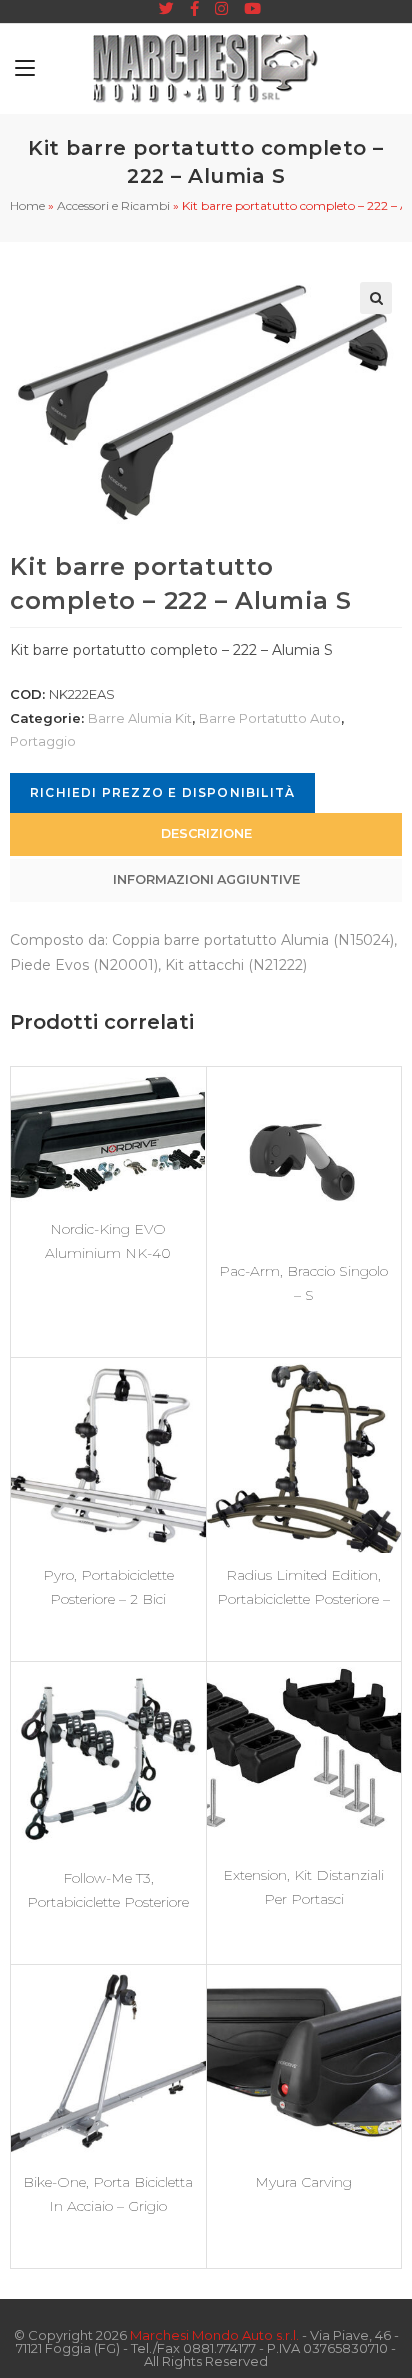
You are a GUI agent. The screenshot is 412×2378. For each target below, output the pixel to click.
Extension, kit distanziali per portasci (303, 1887)
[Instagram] (221, 9)
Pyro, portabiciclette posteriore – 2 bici (108, 1587)
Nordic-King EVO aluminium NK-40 (108, 1241)
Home (27, 205)
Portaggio (43, 741)
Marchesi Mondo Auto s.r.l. (214, 2335)
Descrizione (206, 833)
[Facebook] (194, 9)
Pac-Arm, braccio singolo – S (303, 1283)
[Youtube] (248, 9)
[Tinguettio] (166, 9)
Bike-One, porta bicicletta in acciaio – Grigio (108, 2194)
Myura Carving (303, 2182)
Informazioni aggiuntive (206, 879)
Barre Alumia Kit (140, 718)
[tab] (206, 834)
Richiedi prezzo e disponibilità (162, 792)
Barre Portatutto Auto (270, 718)
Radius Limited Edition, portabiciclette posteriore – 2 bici (303, 1587)
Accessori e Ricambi (113, 205)
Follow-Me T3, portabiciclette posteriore (108, 1890)
